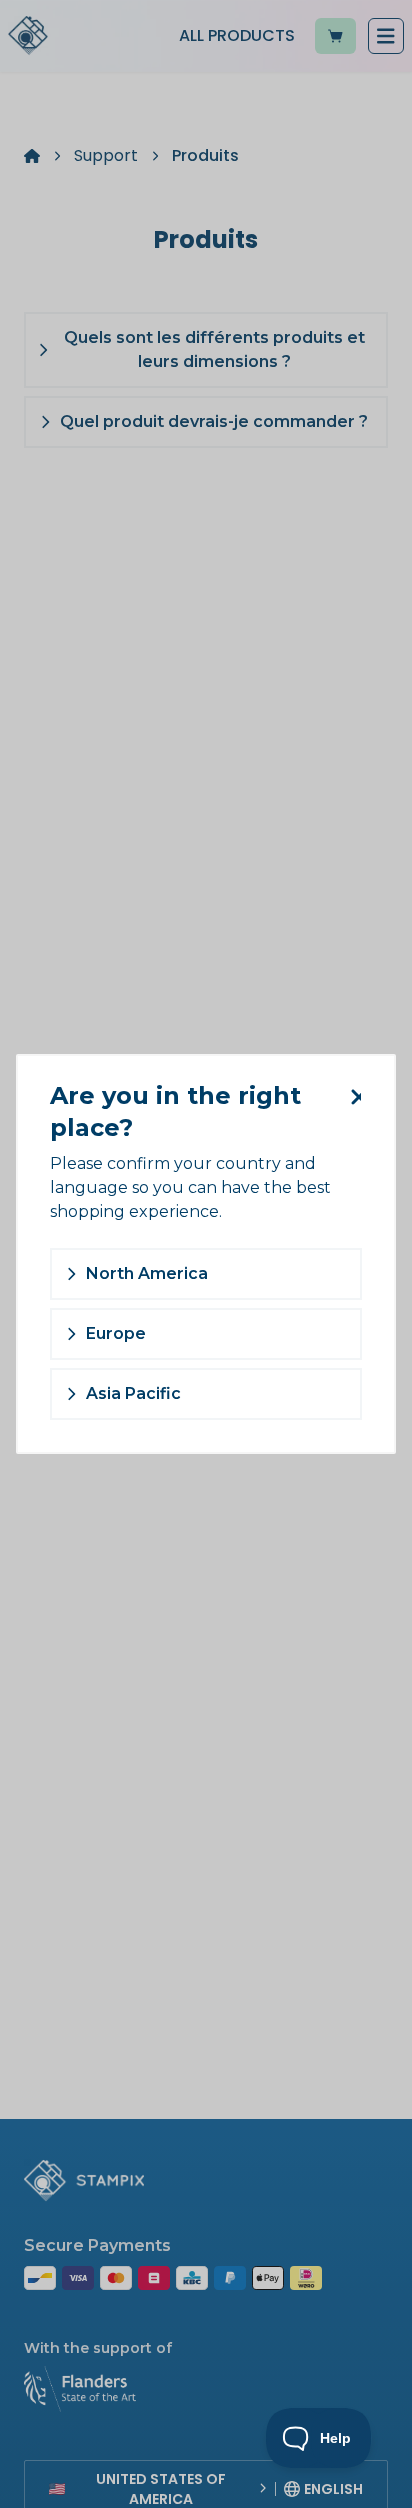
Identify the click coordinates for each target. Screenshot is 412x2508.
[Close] (352, 1097)
